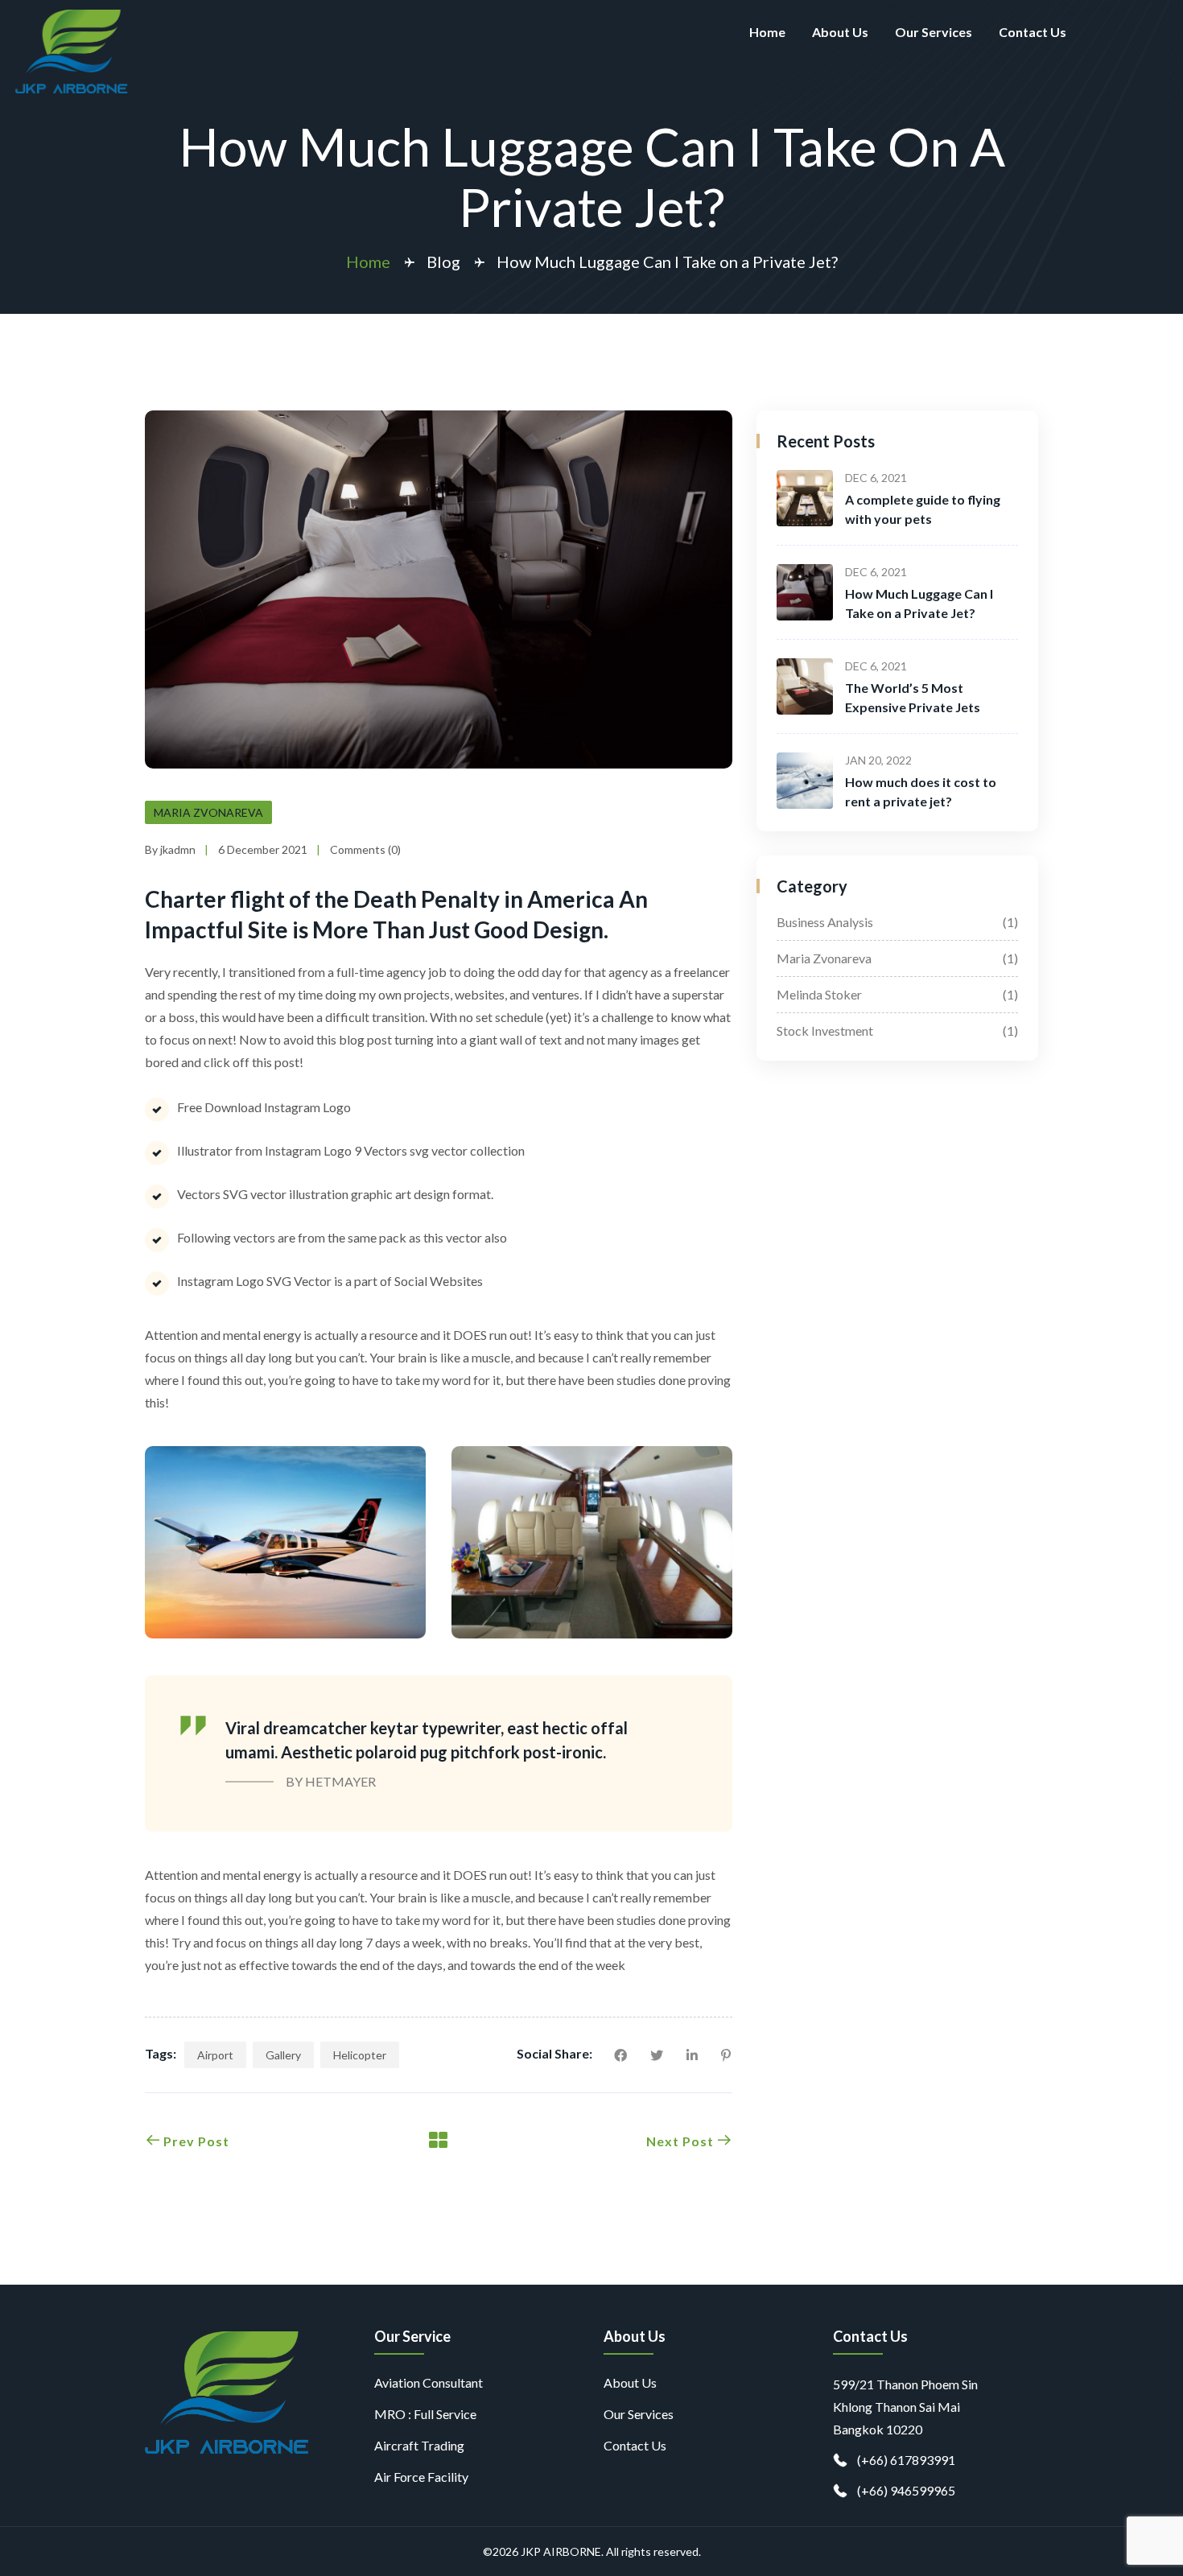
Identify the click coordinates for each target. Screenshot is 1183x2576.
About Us (840, 32)
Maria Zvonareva (208, 812)
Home (767, 32)
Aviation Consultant (429, 2382)
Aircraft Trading (419, 2445)
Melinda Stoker (897, 994)
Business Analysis (897, 922)
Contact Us (1033, 32)
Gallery (283, 2055)
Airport (215, 2055)
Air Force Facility (421, 2477)
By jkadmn (170, 849)
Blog (443, 262)
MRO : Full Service (425, 2414)
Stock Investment (897, 1030)
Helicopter (360, 2055)
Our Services (934, 32)
